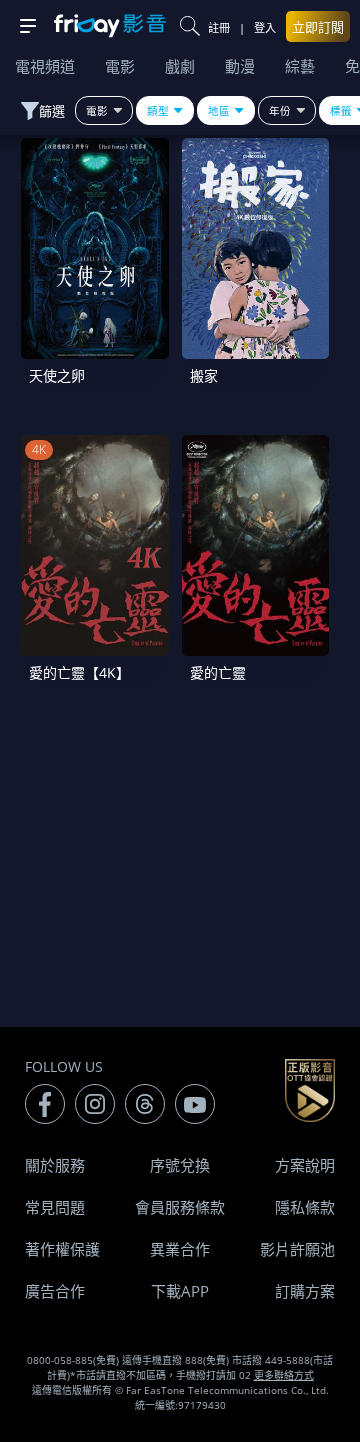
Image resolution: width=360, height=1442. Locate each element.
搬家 (204, 375)
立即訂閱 (318, 27)
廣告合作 (55, 1291)
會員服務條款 (180, 1207)
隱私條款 (305, 1207)
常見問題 (55, 1207)
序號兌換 (180, 1165)
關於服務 (55, 1165)
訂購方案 (305, 1291)
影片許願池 (297, 1249)
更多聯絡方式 (284, 1375)
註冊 (219, 27)
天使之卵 (57, 375)
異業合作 (180, 1249)
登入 (265, 27)
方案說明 (305, 1165)
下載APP (180, 1291)
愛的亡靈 (218, 672)
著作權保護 (62, 1249)
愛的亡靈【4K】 (79, 672)
